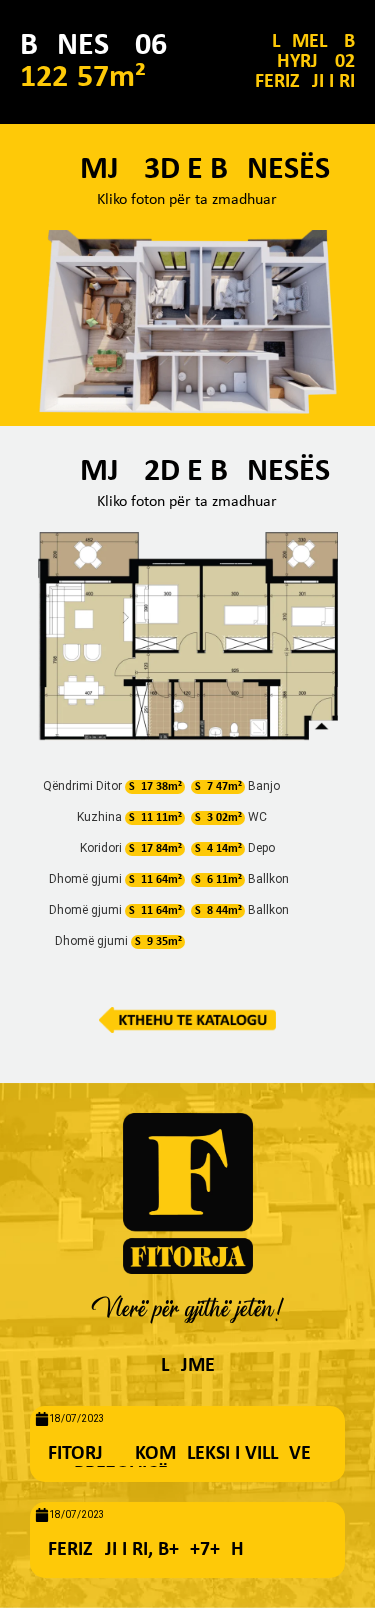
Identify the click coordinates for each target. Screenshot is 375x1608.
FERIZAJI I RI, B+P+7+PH (146, 1550)
